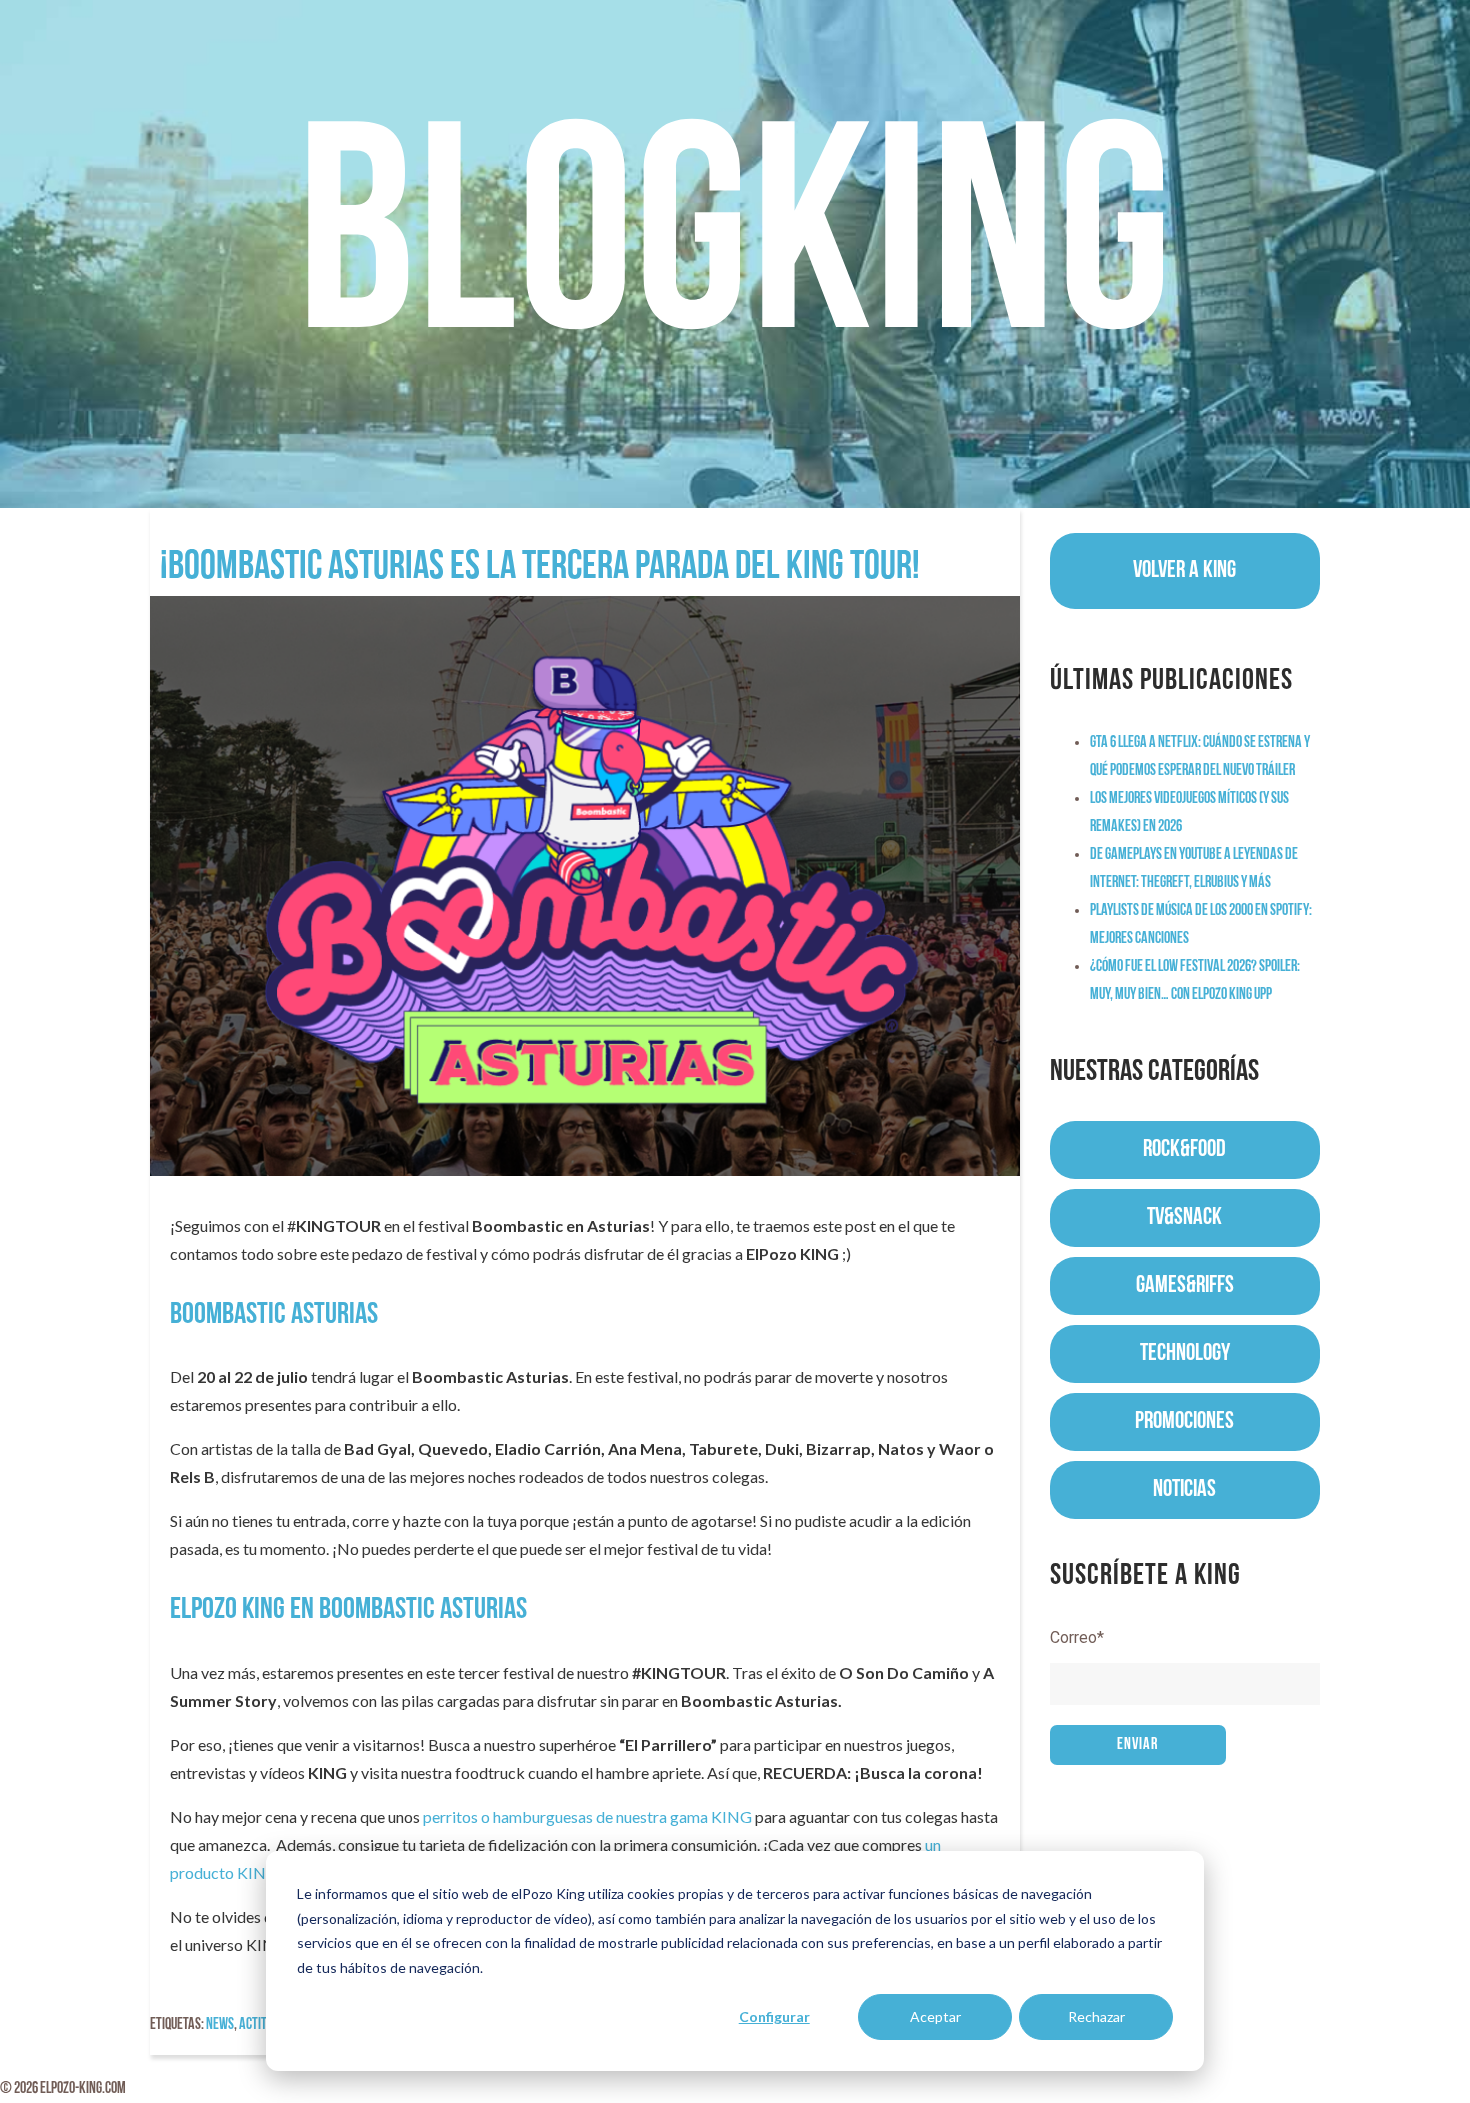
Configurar (774, 2016)
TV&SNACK (1184, 1218)
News (220, 2025)
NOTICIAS (1184, 1490)
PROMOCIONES (1184, 1422)
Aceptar (935, 2016)
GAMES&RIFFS (1185, 1286)
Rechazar (1096, 2016)
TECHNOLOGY (1185, 1354)
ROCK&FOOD (1184, 1150)
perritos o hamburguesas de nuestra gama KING (587, 1816)
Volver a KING (1184, 571)
